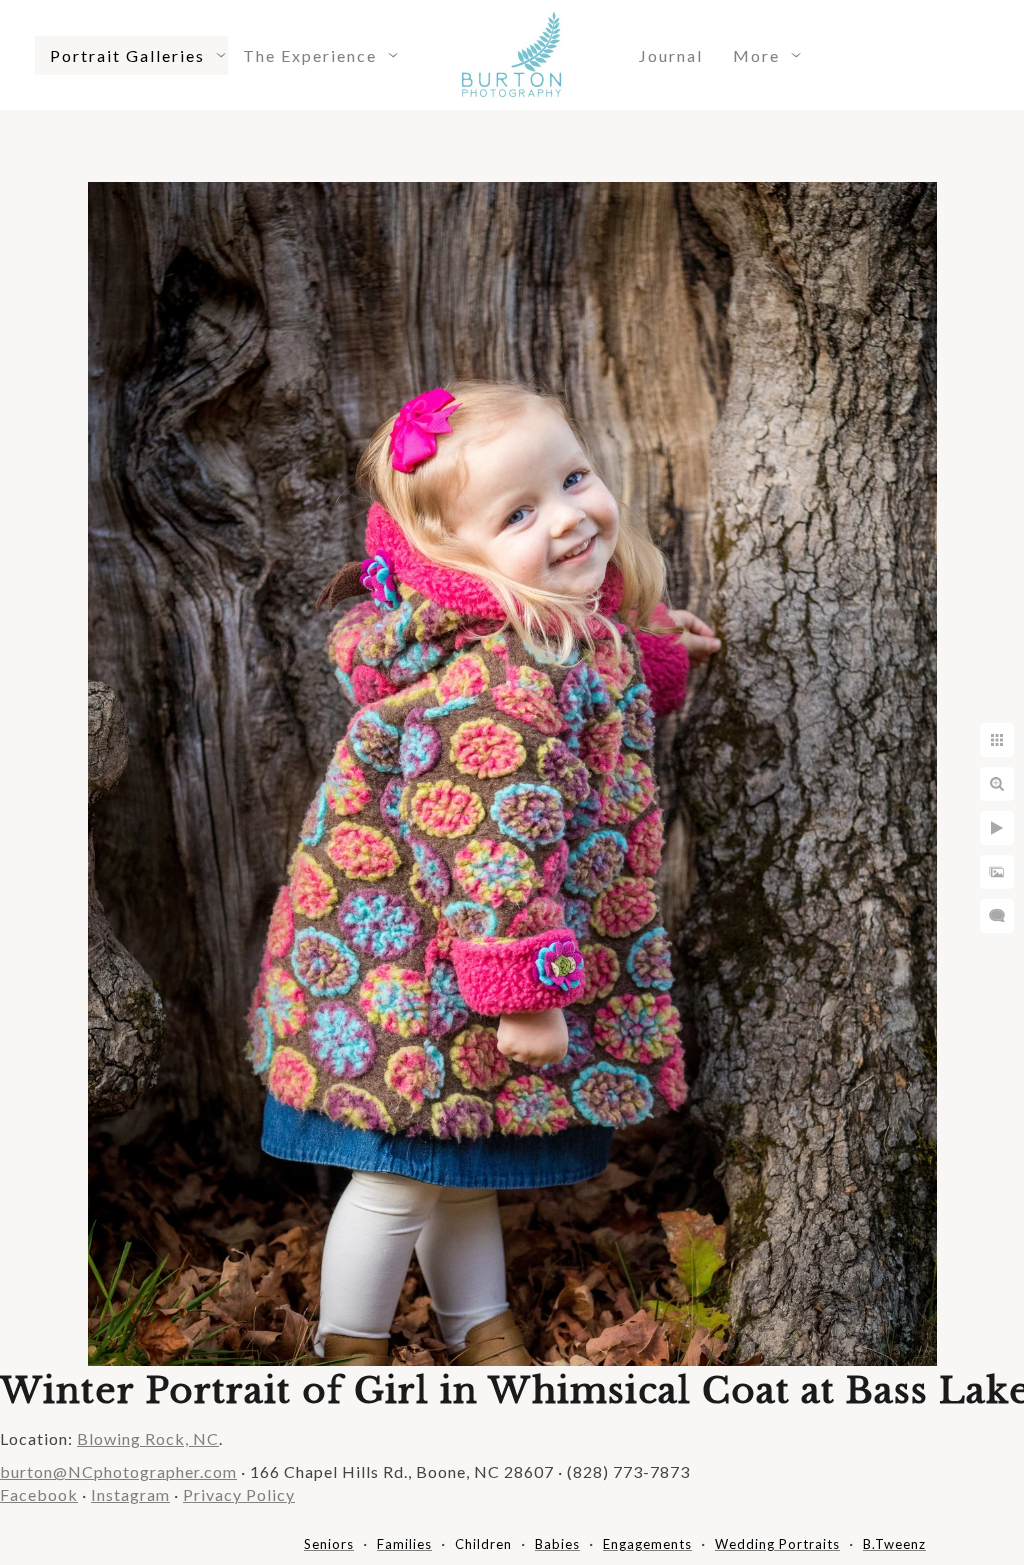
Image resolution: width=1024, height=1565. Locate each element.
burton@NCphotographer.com (118, 1471)
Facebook (39, 1494)
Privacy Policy (239, 1494)
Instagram (130, 1494)
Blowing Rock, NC (148, 1438)
